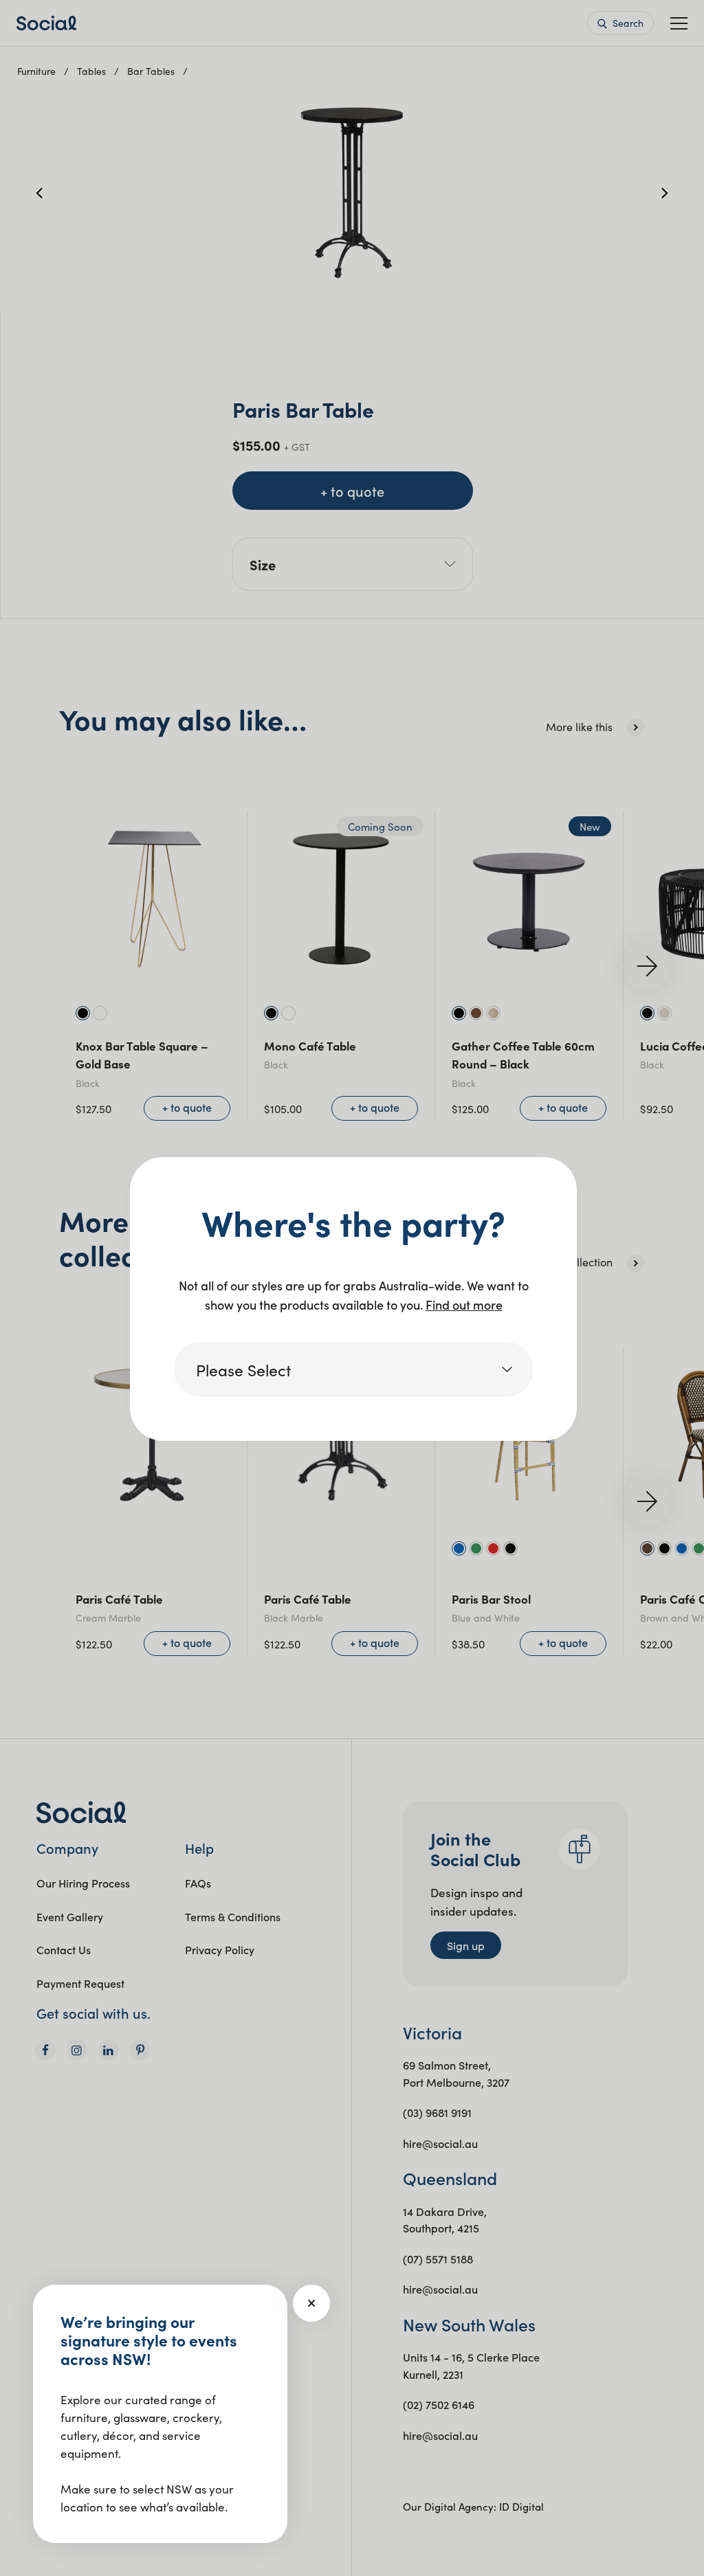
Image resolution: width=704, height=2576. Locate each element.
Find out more (464, 1304)
